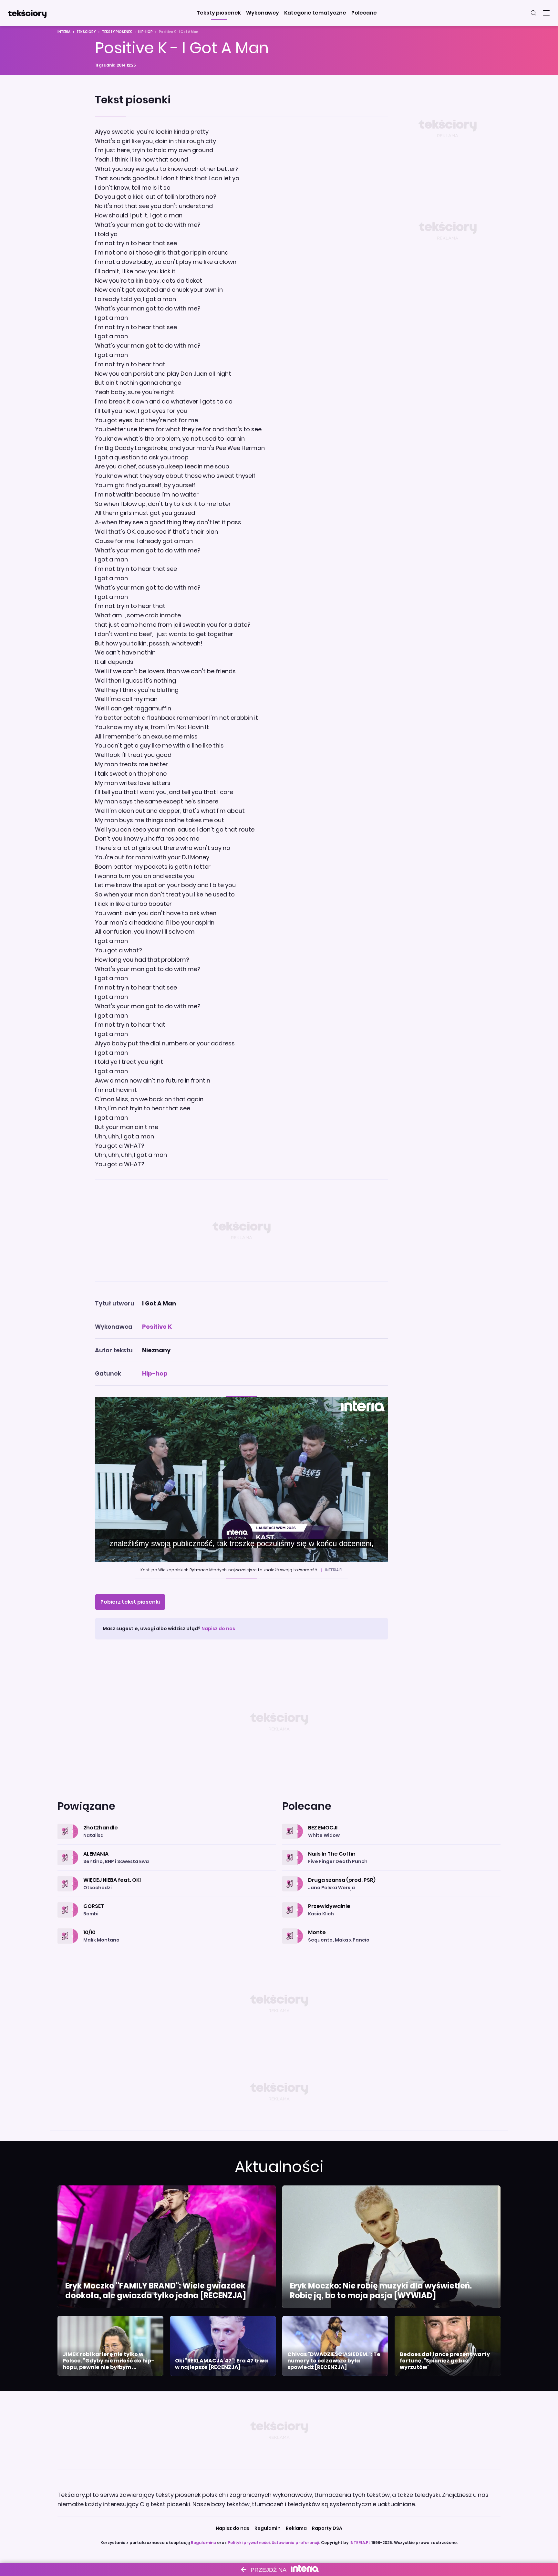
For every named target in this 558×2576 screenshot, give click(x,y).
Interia (64, 32)
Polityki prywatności (249, 2543)
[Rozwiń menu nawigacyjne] (546, 13)
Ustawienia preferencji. (296, 2543)
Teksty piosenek (117, 32)
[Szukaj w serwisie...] (533, 13)
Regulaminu (203, 2543)
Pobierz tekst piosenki (130, 1602)
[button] (219, 13)
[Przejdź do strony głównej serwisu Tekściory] (27, 13)
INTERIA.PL (360, 2543)
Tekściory (86, 32)
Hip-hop (145, 32)
